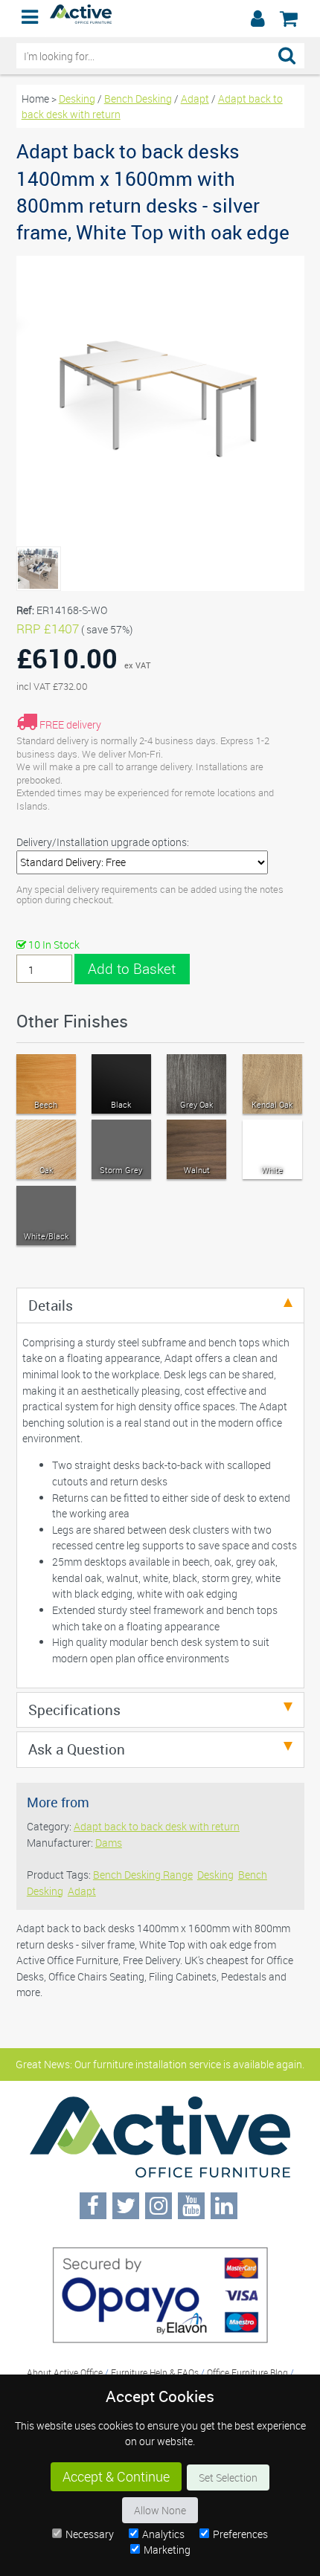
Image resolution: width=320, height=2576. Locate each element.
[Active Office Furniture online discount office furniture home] (81, 20)
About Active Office (65, 2372)
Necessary (90, 2534)
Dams (109, 1843)
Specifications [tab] (74, 1710)
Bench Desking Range (143, 1875)
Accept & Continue (116, 2477)
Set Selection (228, 2477)
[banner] (160, 19)
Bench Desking (138, 99)
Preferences (240, 2534)
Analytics (163, 2534)
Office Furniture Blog (247, 2372)
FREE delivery (70, 724)
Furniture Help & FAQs (155, 2372)
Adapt (195, 99)
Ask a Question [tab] (77, 1749)
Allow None (160, 2510)
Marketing (167, 2550)
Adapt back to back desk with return (157, 1826)
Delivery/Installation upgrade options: (103, 842)
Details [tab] (51, 1305)
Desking (77, 99)
